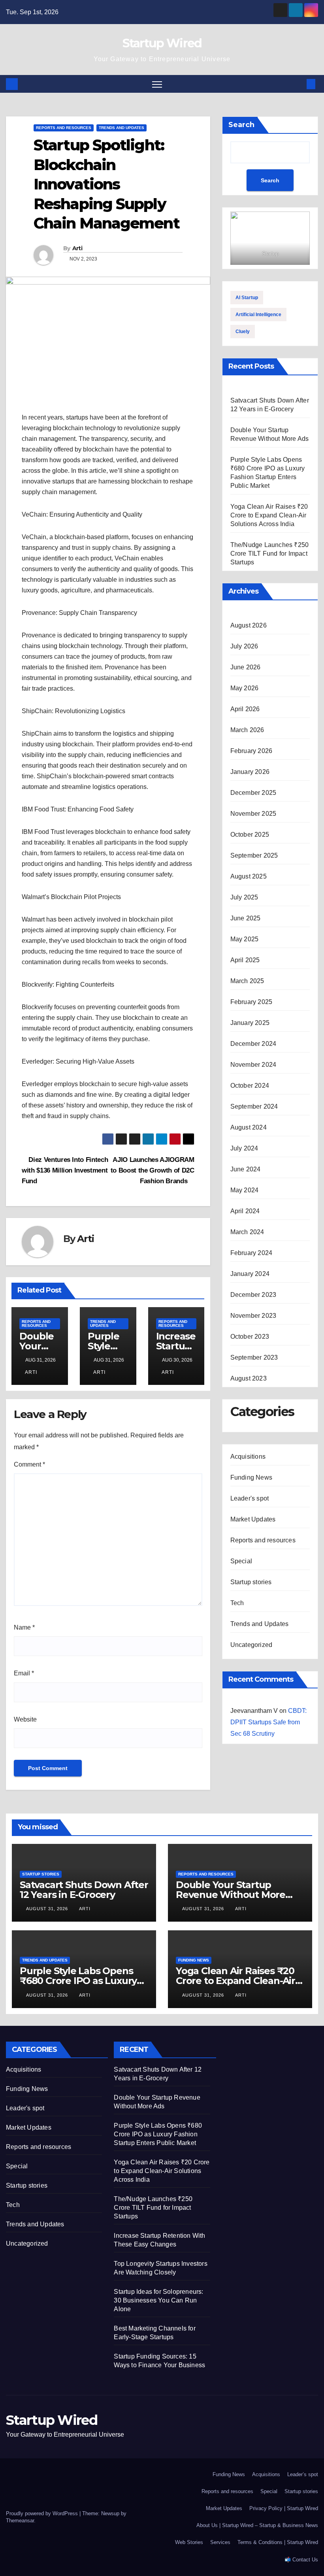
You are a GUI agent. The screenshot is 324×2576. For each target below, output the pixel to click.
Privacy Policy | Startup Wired (284, 2508)
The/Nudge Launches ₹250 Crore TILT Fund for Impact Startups (270, 554)
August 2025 (249, 876)
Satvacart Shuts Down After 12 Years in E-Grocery (84, 1890)
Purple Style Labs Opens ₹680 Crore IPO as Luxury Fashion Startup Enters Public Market (158, 2134)
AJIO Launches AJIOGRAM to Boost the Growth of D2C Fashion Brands (153, 1170)
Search (241, 125)
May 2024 (245, 1190)
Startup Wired (162, 43)
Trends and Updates (121, 128)
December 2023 (253, 1295)
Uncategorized (251, 1645)
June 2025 (246, 918)
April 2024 (245, 1211)
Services (220, 2542)
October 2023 (250, 1337)
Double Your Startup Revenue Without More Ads (231, 1895)
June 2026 (246, 667)
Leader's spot (250, 1498)
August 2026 (249, 625)
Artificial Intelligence (258, 315)
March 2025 (247, 981)
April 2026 (245, 709)
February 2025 (251, 1002)
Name (24, 1627)
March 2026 (247, 730)
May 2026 (245, 688)
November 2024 (253, 1065)
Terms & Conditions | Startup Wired (278, 2542)
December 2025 (253, 793)
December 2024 (253, 1044)
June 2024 (246, 1169)
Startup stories (251, 1582)
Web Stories (189, 2542)
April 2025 (245, 960)
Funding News (251, 1477)
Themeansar (20, 2521)
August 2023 (249, 1378)
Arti (77, 248)
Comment (29, 1464)
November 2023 (253, 1316)
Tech (237, 1603)
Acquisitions (248, 1457)
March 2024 (247, 1232)
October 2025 (250, 835)
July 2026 (244, 646)
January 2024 (250, 1274)
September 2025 (254, 855)
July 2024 (244, 1148)
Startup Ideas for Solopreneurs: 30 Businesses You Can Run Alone (158, 2300)
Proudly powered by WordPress (43, 2513)
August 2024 (249, 1127)
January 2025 (250, 1023)
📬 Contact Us (301, 2560)
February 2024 (251, 1253)
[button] (298, 84)
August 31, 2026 (48, 1909)
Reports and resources (64, 128)
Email (24, 1673)
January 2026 (250, 772)
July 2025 (244, 897)
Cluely (243, 332)
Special (241, 1561)
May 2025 (245, 939)
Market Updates (253, 1519)
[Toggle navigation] (157, 84)
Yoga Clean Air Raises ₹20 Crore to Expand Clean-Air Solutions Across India (269, 515)
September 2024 (254, 1106)
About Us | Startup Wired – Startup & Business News (257, 2525)
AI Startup (247, 298)
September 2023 (254, 1357)
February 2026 (251, 751)
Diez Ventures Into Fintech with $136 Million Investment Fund (65, 1170)
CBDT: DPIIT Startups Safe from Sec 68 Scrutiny (268, 1722)
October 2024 (250, 1086)
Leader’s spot (303, 2474)
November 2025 (253, 814)
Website (25, 1719)
